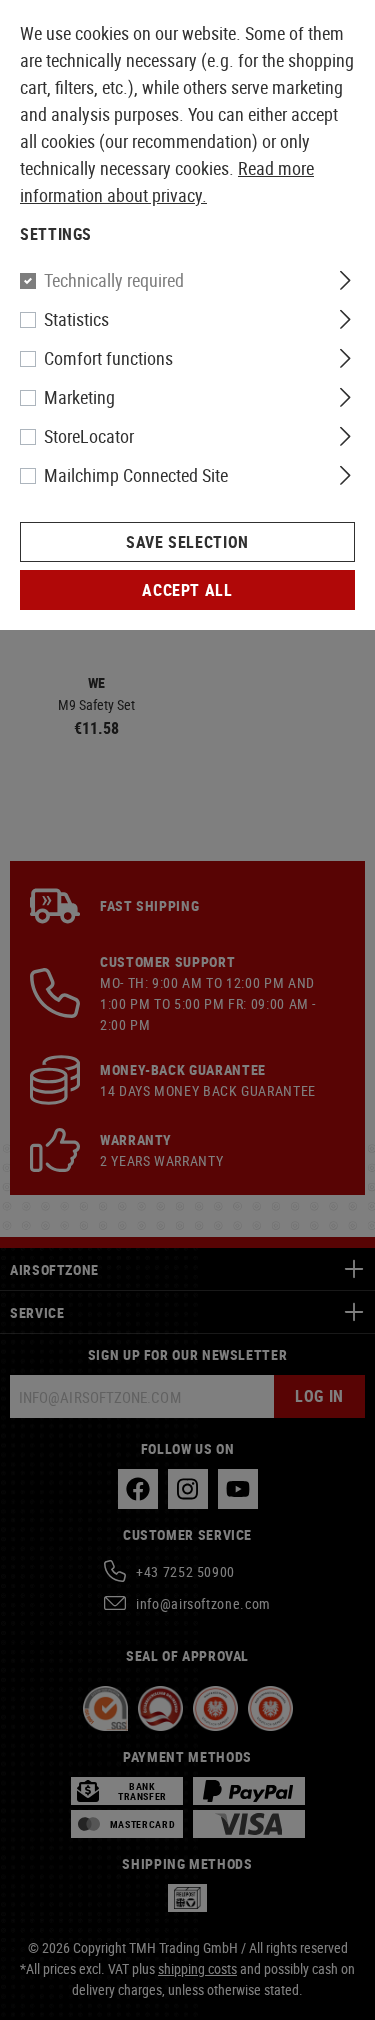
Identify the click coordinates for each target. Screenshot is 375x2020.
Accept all (187, 590)
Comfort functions (108, 358)
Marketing (79, 397)
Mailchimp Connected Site (136, 475)
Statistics (76, 319)
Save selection (187, 542)
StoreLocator (89, 436)
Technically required (114, 280)
